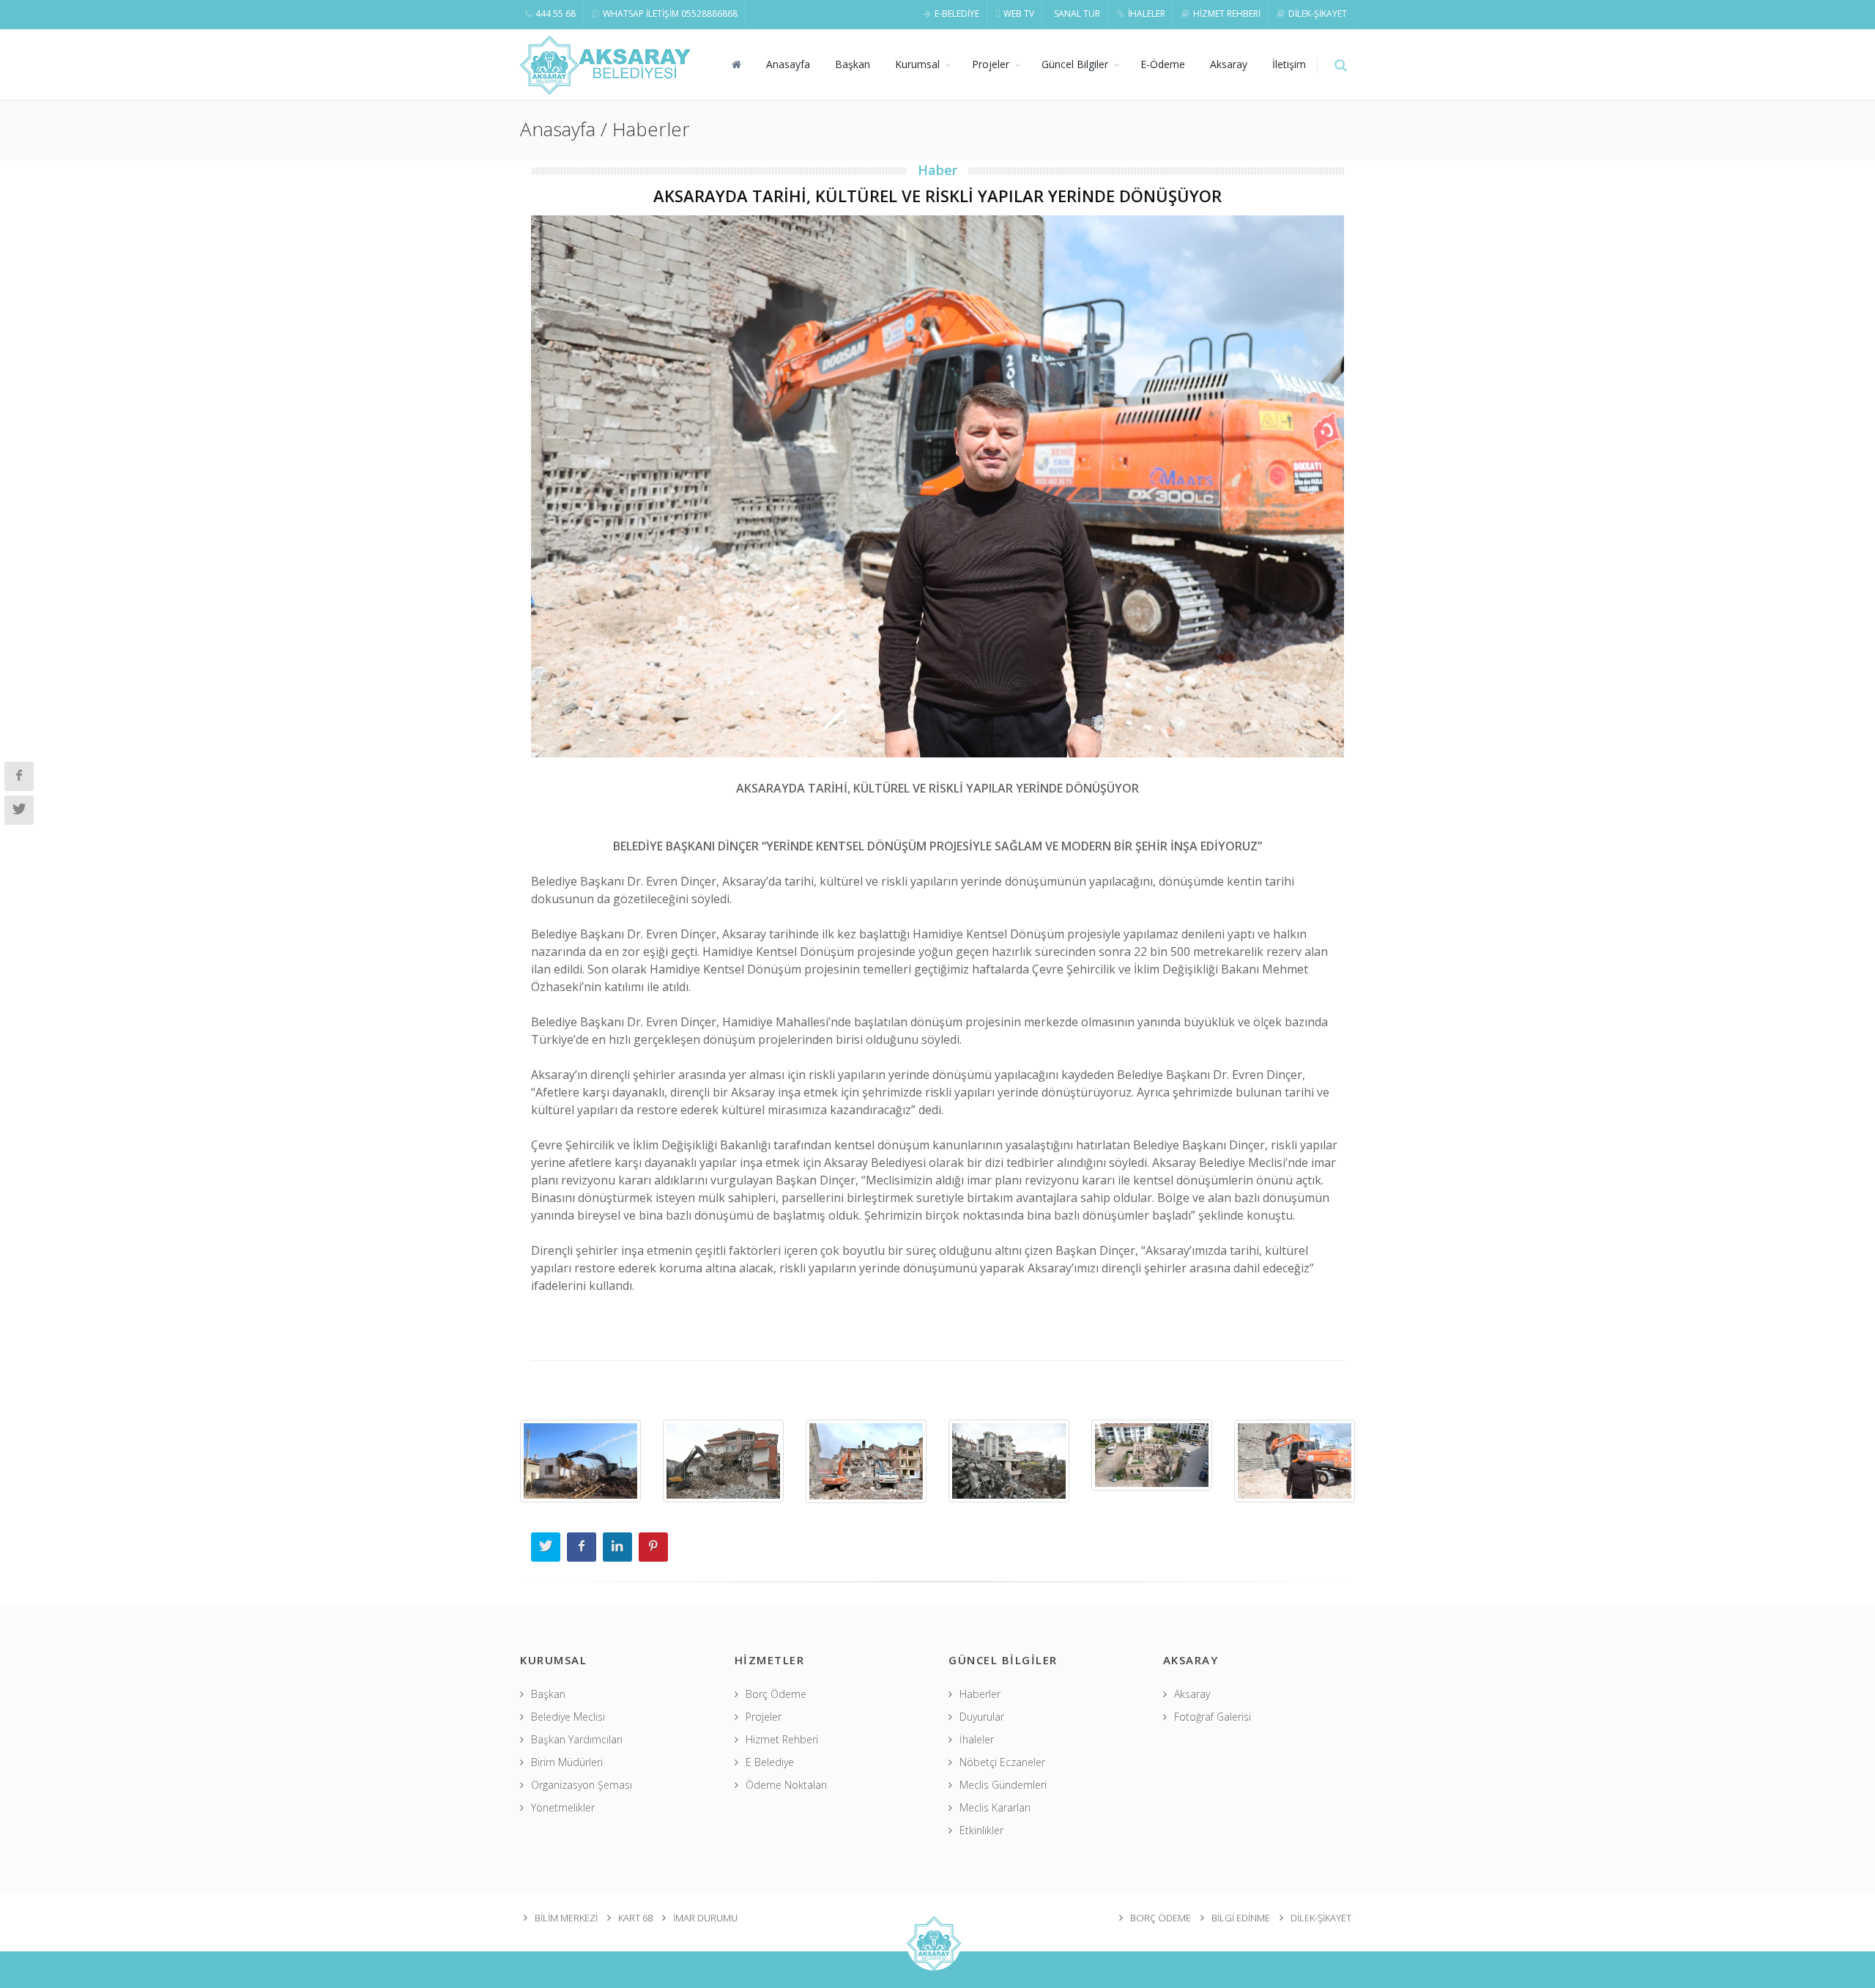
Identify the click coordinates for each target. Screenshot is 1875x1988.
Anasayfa (788, 64)
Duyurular (982, 1717)
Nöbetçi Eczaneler (1002, 1762)
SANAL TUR (1077, 14)
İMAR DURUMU (705, 1918)
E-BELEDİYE (957, 14)
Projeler (991, 64)
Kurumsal (917, 64)
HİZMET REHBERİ (1227, 14)
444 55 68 (556, 14)
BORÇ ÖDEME (1161, 1918)
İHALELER (1147, 14)
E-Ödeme (1163, 64)
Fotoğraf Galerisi (1213, 1717)
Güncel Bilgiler (1075, 64)
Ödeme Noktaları (786, 1785)
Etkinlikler (981, 1830)
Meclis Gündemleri (1003, 1785)
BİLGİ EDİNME (1241, 1918)
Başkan (853, 64)
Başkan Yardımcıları (577, 1739)
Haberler (980, 1694)
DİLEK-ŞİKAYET (1318, 14)
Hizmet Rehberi (782, 1739)
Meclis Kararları (995, 1807)
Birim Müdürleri (567, 1762)
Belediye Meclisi (568, 1717)
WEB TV (1019, 14)
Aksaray (1229, 64)
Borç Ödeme (776, 1694)
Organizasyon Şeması (582, 1785)
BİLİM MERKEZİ (566, 1918)
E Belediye (770, 1762)
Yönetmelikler (563, 1807)
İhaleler (977, 1739)
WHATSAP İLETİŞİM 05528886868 (670, 14)
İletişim (1289, 64)
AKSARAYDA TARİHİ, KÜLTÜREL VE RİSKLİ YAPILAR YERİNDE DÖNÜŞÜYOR (937, 196)
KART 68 (635, 1918)
